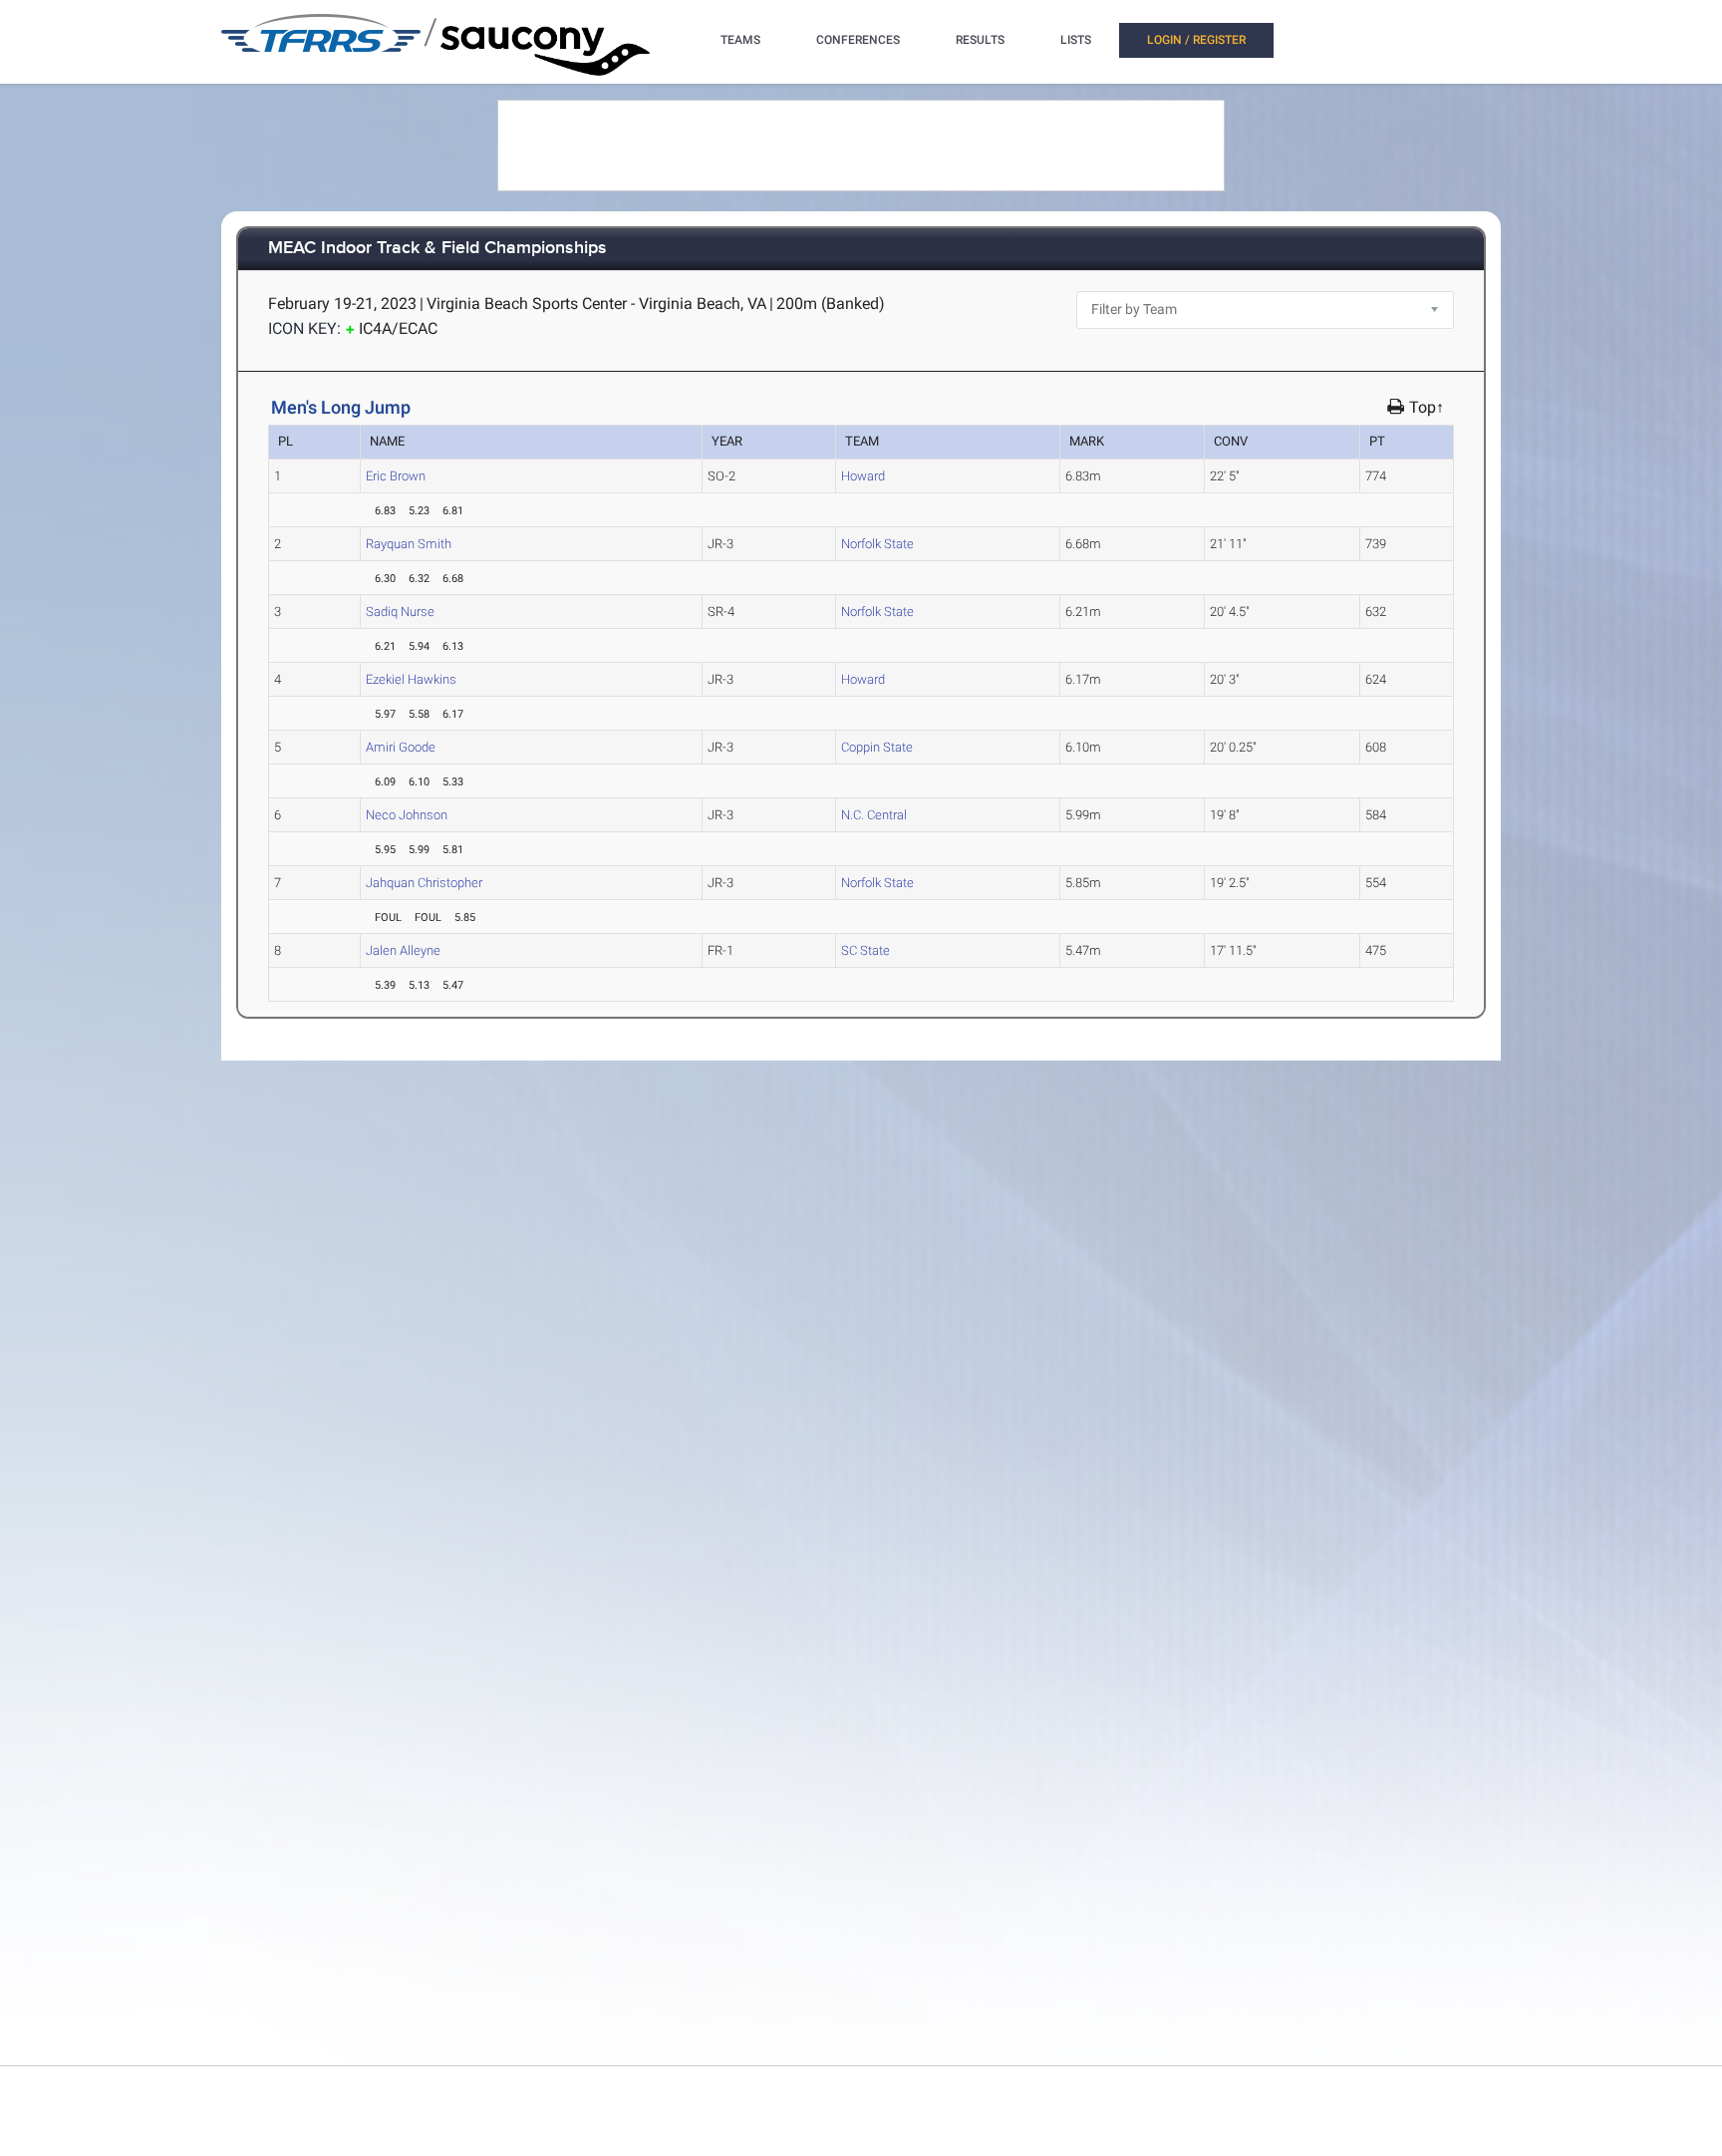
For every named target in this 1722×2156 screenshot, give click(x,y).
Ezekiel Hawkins (411, 679)
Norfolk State (877, 544)
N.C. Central (874, 815)
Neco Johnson (407, 815)
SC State (865, 950)
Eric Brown (396, 476)
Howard (863, 476)
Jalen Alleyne (403, 950)
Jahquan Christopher (424, 883)
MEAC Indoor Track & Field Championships (437, 249)
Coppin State (877, 747)
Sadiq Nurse (400, 612)
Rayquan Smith (409, 544)
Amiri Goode (401, 747)
